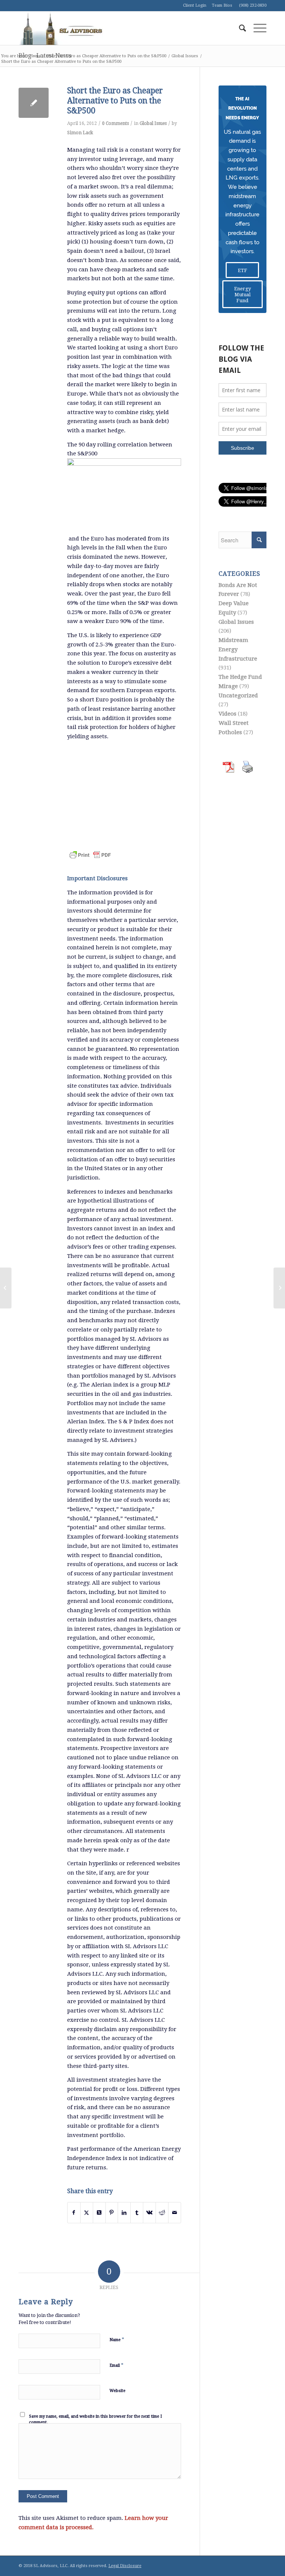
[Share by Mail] (175, 2213)
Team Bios (222, 5)
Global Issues (153, 123)
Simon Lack (80, 133)
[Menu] (256, 28)
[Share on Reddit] (162, 2213)
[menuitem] (239, 28)
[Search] (239, 28)
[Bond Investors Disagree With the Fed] (6, 1288)
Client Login (195, 5)
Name (117, 2339)
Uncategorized (238, 695)
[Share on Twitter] (87, 2213)
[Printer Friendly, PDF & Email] (90, 850)
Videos (227, 714)
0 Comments (115, 123)
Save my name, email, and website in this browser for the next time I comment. (95, 2420)
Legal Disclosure (125, 2566)
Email (117, 2365)
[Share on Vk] (149, 2213)
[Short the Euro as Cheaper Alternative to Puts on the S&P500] (34, 103)
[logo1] (61, 28)
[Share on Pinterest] (112, 2213)
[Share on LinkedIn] (124, 2213)
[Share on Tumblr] (137, 2213)
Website (117, 2391)
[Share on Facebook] (74, 2213)
